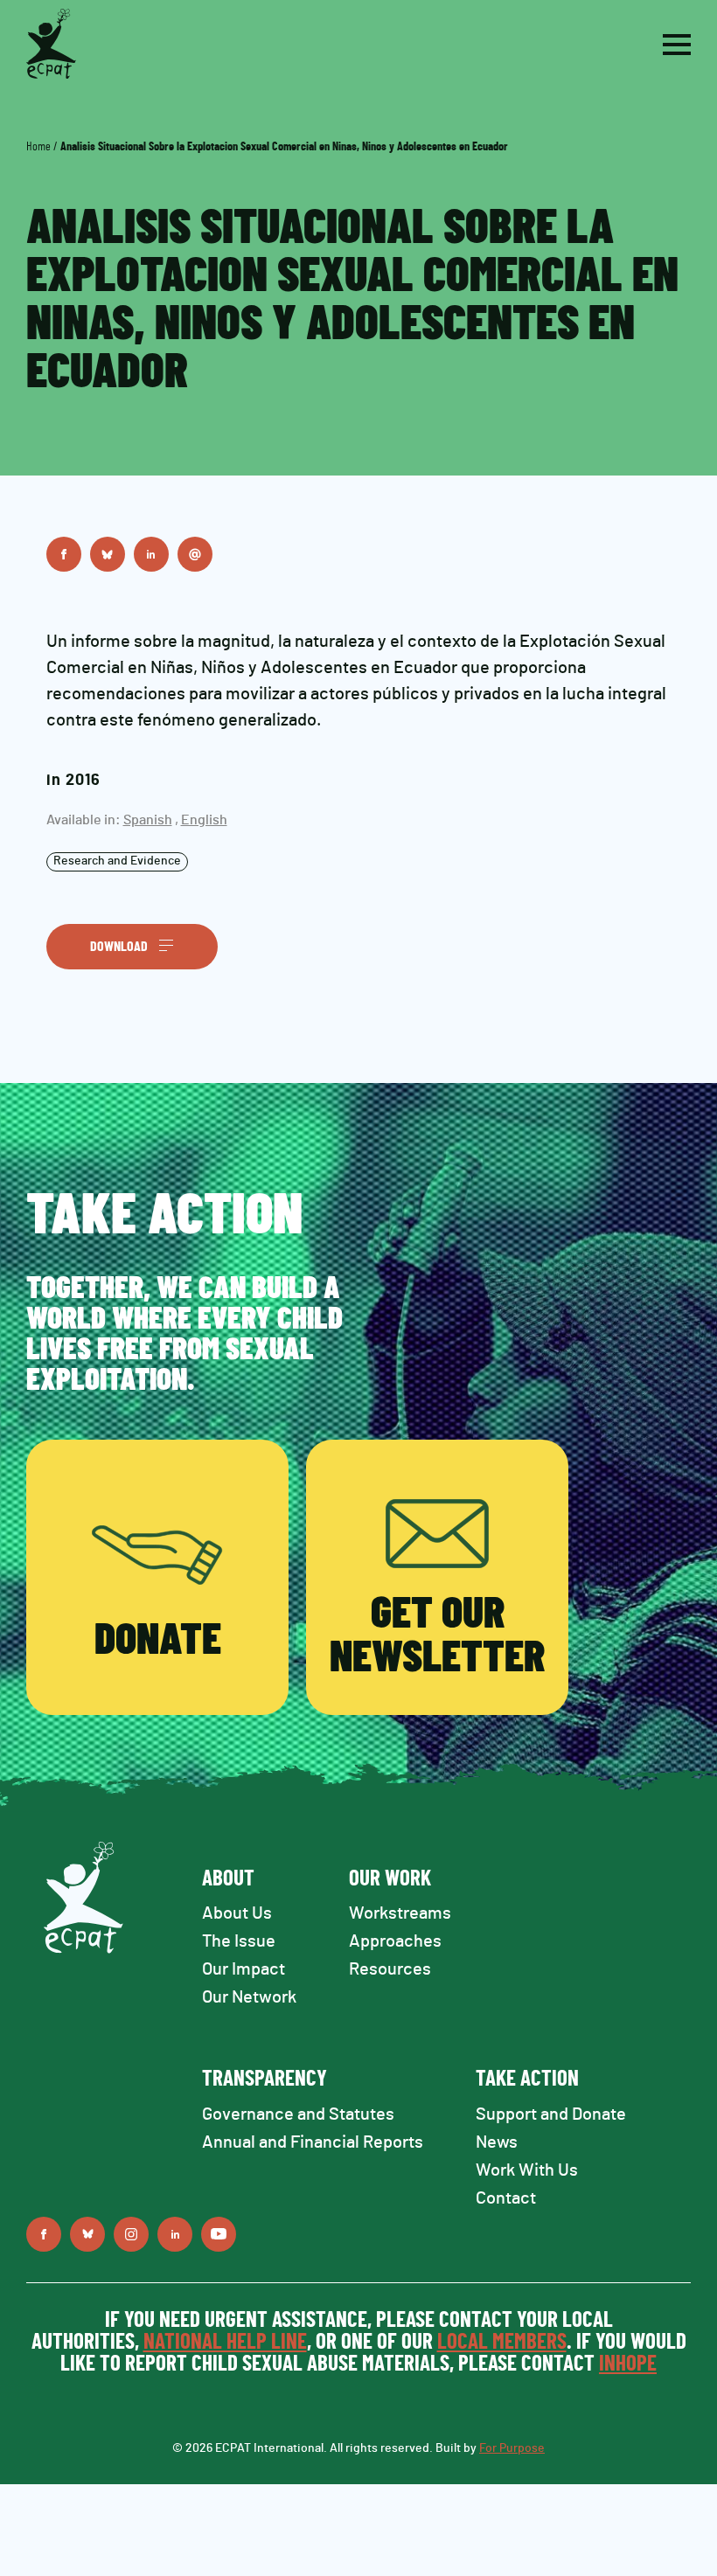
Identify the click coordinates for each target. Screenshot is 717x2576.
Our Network (249, 1997)
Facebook (64, 554)
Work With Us (527, 2170)
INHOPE (628, 2364)
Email (195, 554)
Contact (506, 2198)
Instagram (131, 2234)
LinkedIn (151, 554)
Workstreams (400, 1913)
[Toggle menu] (677, 45)
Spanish (148, 820)
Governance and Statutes (298, 2114)
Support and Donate (551, 2114)
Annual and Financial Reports (313, 2142)
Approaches (395, 1941)
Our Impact (244, 1969)
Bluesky (108, 554)
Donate (158, 1641)
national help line (225, 2342)
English (204, 820)
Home (38, 147)
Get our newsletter (437, 1636)
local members (502, 2342)
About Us (237, 1913)
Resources (390, 1969)
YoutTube (219, 2234)
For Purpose (512, 2448)
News (497, 2142)
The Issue (239, 1941)
